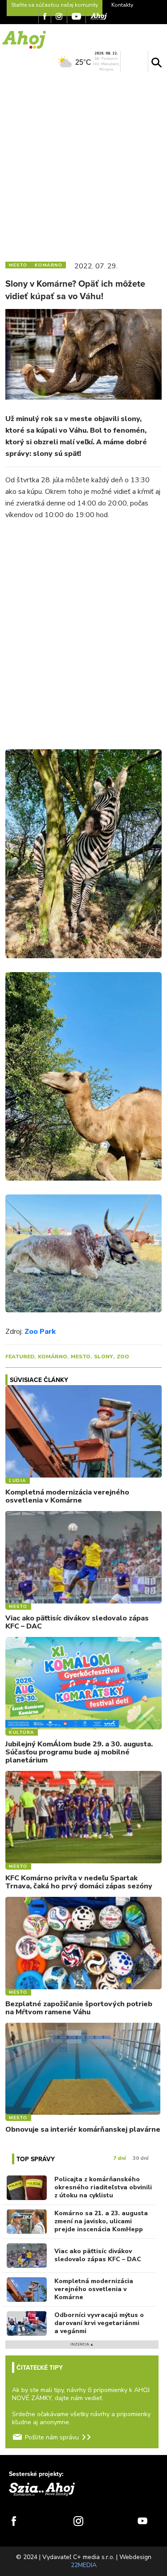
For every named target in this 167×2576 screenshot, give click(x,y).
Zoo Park (40, 1332)
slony (104, 1357)
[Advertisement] (83, 165)
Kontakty (122, 5)
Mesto (81, 1357)
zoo (123, 1357)
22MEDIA (84, 2565)
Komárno (53, 1357)
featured (20, 1357)
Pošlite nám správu (52, 2437)
